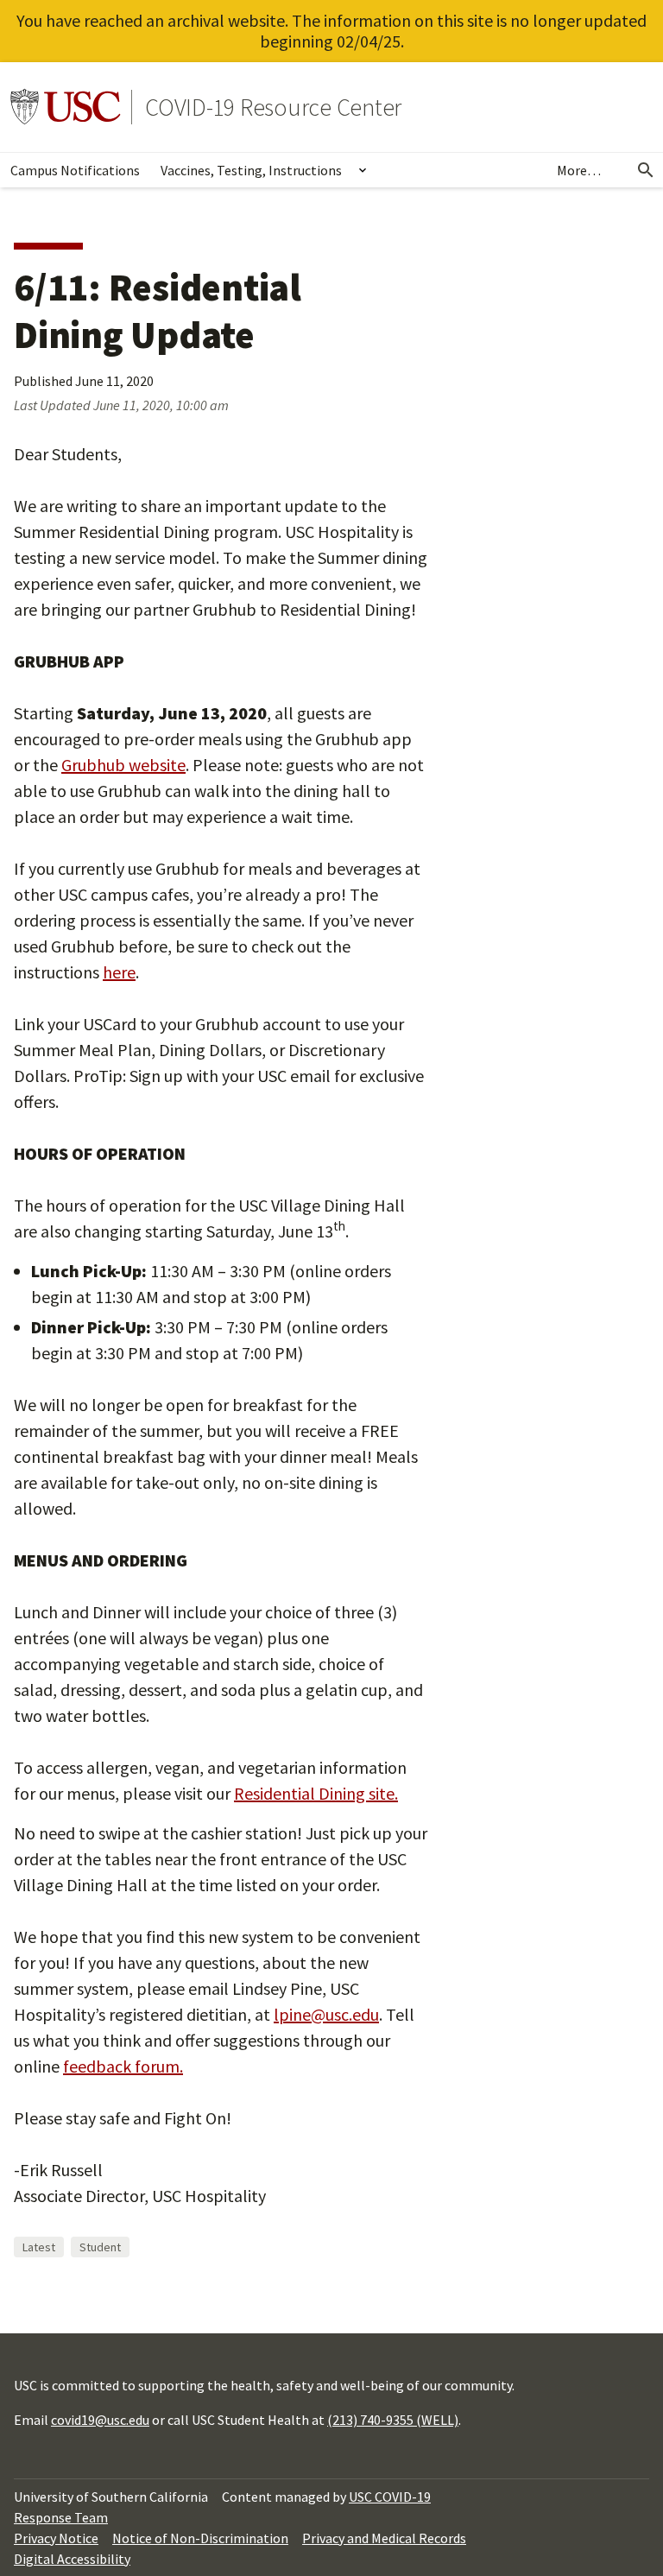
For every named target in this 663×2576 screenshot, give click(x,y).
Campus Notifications (75, 170)
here (119, 972)
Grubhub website (123, 765)
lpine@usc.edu (326, 2014)
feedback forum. (123, 2066)
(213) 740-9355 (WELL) (393, 2420)
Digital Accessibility (72, 2559)
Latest (39, 2247)
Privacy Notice (56, 2538)
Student (100, 2247)
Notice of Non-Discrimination (200, 2538)
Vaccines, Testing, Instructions (251, 170)
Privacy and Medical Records (384, 2538)
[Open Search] (646, 170)
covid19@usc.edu (100, 2420)
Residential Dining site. (316, 1793)
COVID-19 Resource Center (273, 107)
